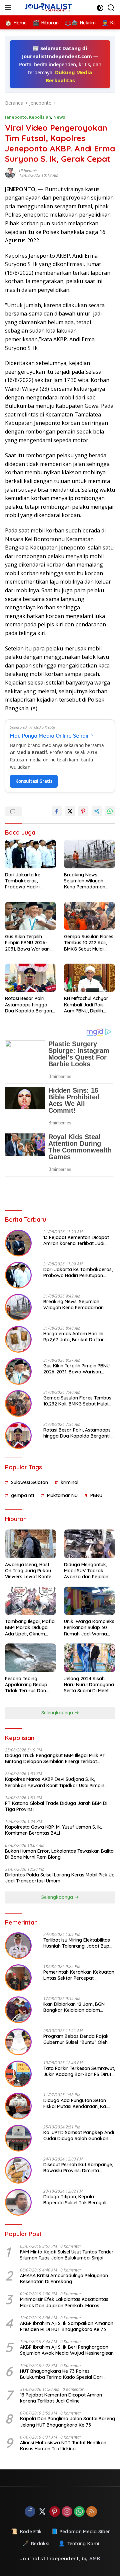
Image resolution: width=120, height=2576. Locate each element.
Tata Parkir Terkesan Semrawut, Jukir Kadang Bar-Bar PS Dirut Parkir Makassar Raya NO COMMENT (79, 2071)
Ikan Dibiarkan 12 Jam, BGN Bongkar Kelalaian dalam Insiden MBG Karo (74, 2007)
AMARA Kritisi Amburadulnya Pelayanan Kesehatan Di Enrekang (64, 2279)
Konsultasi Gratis (34, 781)
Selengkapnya (58, 1713)
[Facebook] (30, 2512)
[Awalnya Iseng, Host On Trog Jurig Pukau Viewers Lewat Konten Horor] (30, 1544)
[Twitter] (42, 2512)
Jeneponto (16, 117)
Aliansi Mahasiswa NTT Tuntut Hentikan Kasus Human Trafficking (63, 2446)
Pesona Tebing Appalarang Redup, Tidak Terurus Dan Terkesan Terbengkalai (30, 1685)
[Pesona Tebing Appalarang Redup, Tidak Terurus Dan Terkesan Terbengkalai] (30, 1658)
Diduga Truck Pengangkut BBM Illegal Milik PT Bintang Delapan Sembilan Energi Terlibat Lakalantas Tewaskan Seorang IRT (55, 1758)
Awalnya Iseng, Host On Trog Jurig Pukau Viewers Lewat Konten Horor (29, 1571)
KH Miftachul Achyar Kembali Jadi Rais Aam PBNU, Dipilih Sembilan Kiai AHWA (86, 1005)
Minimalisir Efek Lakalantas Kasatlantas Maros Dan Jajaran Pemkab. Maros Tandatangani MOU (64, 2302)
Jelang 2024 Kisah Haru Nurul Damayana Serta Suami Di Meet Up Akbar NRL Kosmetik (89, 1685)
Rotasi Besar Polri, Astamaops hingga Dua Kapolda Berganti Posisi (30, 1005)
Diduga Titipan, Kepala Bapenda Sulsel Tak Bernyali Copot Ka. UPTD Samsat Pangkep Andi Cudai (75, 2200)
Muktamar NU (62, 1495)
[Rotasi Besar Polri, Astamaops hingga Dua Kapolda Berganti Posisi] (30, 978)
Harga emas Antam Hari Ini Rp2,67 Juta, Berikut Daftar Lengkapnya (74, 1337)
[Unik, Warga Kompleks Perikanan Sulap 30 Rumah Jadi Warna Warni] (89, 1601)
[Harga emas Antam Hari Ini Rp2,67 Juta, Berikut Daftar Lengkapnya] (18, 1339)
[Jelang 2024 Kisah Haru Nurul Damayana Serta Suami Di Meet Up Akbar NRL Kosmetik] (89, 1658)
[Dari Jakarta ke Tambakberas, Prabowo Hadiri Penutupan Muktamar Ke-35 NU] (30, 854)
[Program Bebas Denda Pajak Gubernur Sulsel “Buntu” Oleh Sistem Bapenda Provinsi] (18, 2042)
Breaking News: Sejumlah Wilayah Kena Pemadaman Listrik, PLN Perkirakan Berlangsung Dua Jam (89, 881)
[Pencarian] (111, 8)
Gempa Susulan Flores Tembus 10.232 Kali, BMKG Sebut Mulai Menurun (89, 943)
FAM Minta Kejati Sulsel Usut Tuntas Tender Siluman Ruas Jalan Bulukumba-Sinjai (67, 2255)
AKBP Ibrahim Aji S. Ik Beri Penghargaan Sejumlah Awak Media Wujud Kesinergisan (67, 2350)
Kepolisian (40, 117)
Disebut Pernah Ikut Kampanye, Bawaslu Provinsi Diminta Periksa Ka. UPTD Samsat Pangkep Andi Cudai (78, 2168)
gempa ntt (23, 1495)
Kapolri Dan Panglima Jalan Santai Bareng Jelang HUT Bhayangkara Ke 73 (67, 2422)
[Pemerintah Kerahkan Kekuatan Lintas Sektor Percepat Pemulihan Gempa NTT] (18, 1978)
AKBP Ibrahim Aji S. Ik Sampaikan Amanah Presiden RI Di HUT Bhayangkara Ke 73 (67, 2326)
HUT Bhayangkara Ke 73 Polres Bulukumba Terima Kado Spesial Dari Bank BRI (61, 2374)
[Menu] (9, 8)
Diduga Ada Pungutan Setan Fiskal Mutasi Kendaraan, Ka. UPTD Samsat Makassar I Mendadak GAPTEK (75, 2103)
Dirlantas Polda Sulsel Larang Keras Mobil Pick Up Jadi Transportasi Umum (60, 1878)
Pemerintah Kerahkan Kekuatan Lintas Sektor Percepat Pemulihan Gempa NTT (79, 1975)
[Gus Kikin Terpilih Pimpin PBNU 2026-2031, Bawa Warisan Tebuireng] (30, 916)
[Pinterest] (55, 2512)
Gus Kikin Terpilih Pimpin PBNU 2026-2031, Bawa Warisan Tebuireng (27, 943)
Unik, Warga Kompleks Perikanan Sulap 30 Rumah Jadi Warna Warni (89, 1628)
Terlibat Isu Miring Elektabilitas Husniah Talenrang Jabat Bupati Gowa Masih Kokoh (79, 1943)
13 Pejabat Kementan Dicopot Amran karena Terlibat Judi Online (76, 1240)
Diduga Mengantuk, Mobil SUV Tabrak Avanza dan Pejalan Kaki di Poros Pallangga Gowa (86, 1571)
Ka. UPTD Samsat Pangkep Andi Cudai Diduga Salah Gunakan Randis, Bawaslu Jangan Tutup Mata (79, 2135)
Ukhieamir (28, 171)
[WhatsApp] (79, 2512)
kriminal (69, 1482)
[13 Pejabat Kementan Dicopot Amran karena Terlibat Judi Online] (18, 1243)
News (59, 117)
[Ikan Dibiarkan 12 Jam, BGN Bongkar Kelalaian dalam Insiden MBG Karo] (18, 2010)
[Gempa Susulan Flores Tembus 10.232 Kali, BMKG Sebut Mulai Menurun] (89, 916)
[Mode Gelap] (100, 8)
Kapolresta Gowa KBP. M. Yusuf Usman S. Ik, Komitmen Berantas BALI (53, 1830)
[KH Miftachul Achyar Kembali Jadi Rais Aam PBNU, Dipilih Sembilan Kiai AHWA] (89, 978)
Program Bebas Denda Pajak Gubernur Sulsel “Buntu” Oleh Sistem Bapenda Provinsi (76, 2039)
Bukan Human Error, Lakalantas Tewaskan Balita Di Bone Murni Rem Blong (59, 1854)
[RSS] (92, 2512)
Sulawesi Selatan (29, 1482)
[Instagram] (67, 2512)
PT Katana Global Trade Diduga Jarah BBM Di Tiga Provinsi (56, 1806)
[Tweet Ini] (70, 811)
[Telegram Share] (97, 811)
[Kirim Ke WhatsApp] (110, 811)
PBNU (96, 1495)
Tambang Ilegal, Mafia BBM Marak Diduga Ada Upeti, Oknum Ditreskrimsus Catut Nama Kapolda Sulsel (30, 1628)
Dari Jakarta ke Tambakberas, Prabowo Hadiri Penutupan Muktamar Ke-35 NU (29, 881)
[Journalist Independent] (50, 8)
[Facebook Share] (57, 811)
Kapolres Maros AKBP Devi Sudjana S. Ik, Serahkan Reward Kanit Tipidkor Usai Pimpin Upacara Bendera (55, 1782)
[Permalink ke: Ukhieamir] (12, 173)
